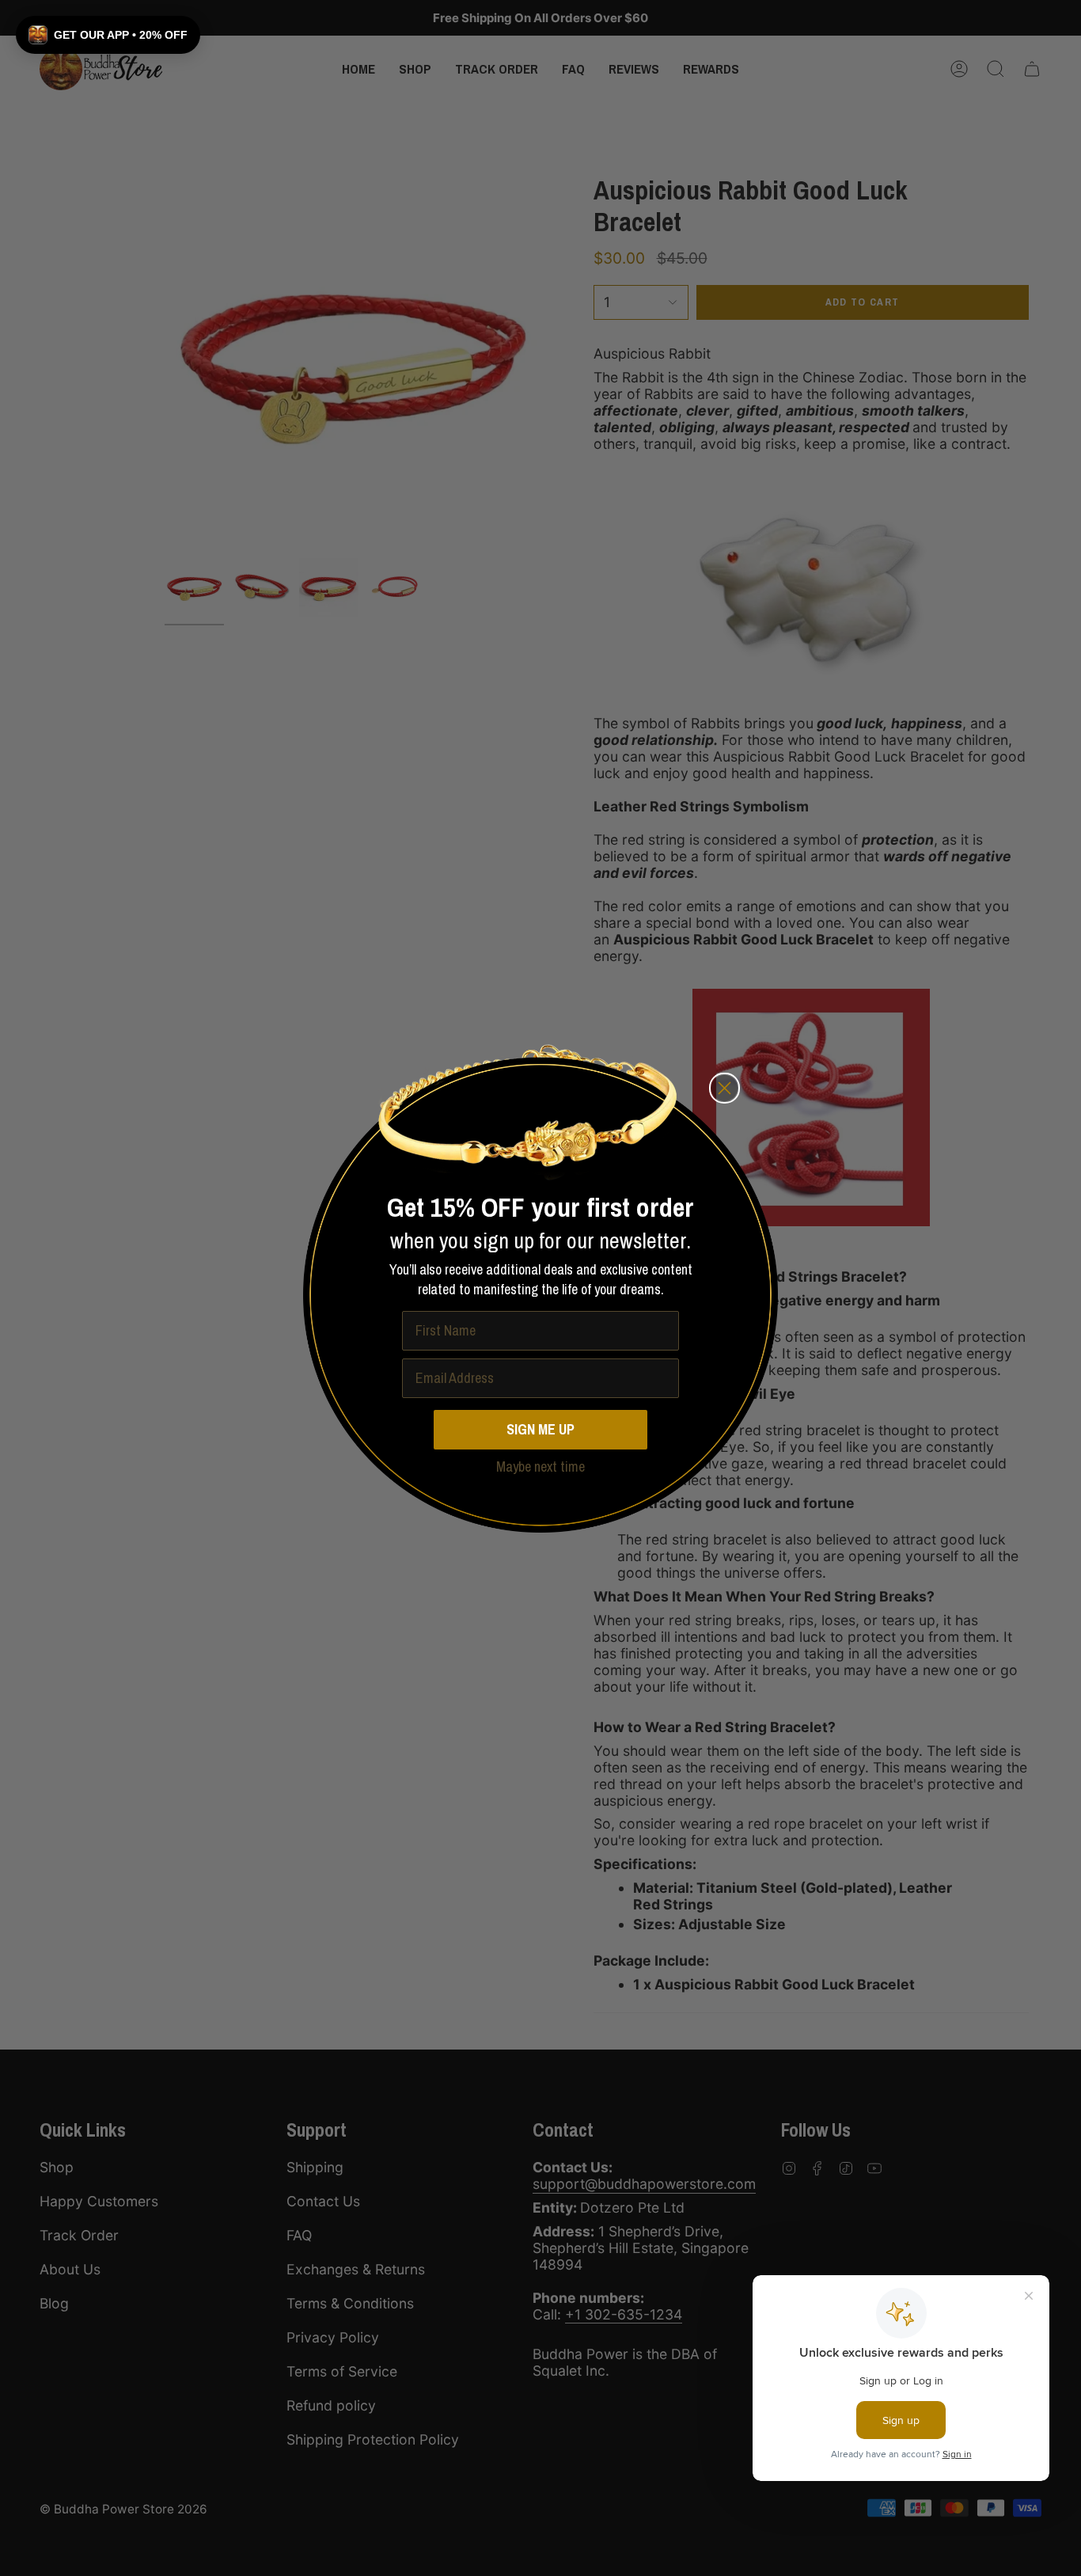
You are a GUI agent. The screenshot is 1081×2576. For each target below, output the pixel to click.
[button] (108, 35)
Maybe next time (540, 1467)
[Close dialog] (724, 1088)
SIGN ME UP (540, 1429)
